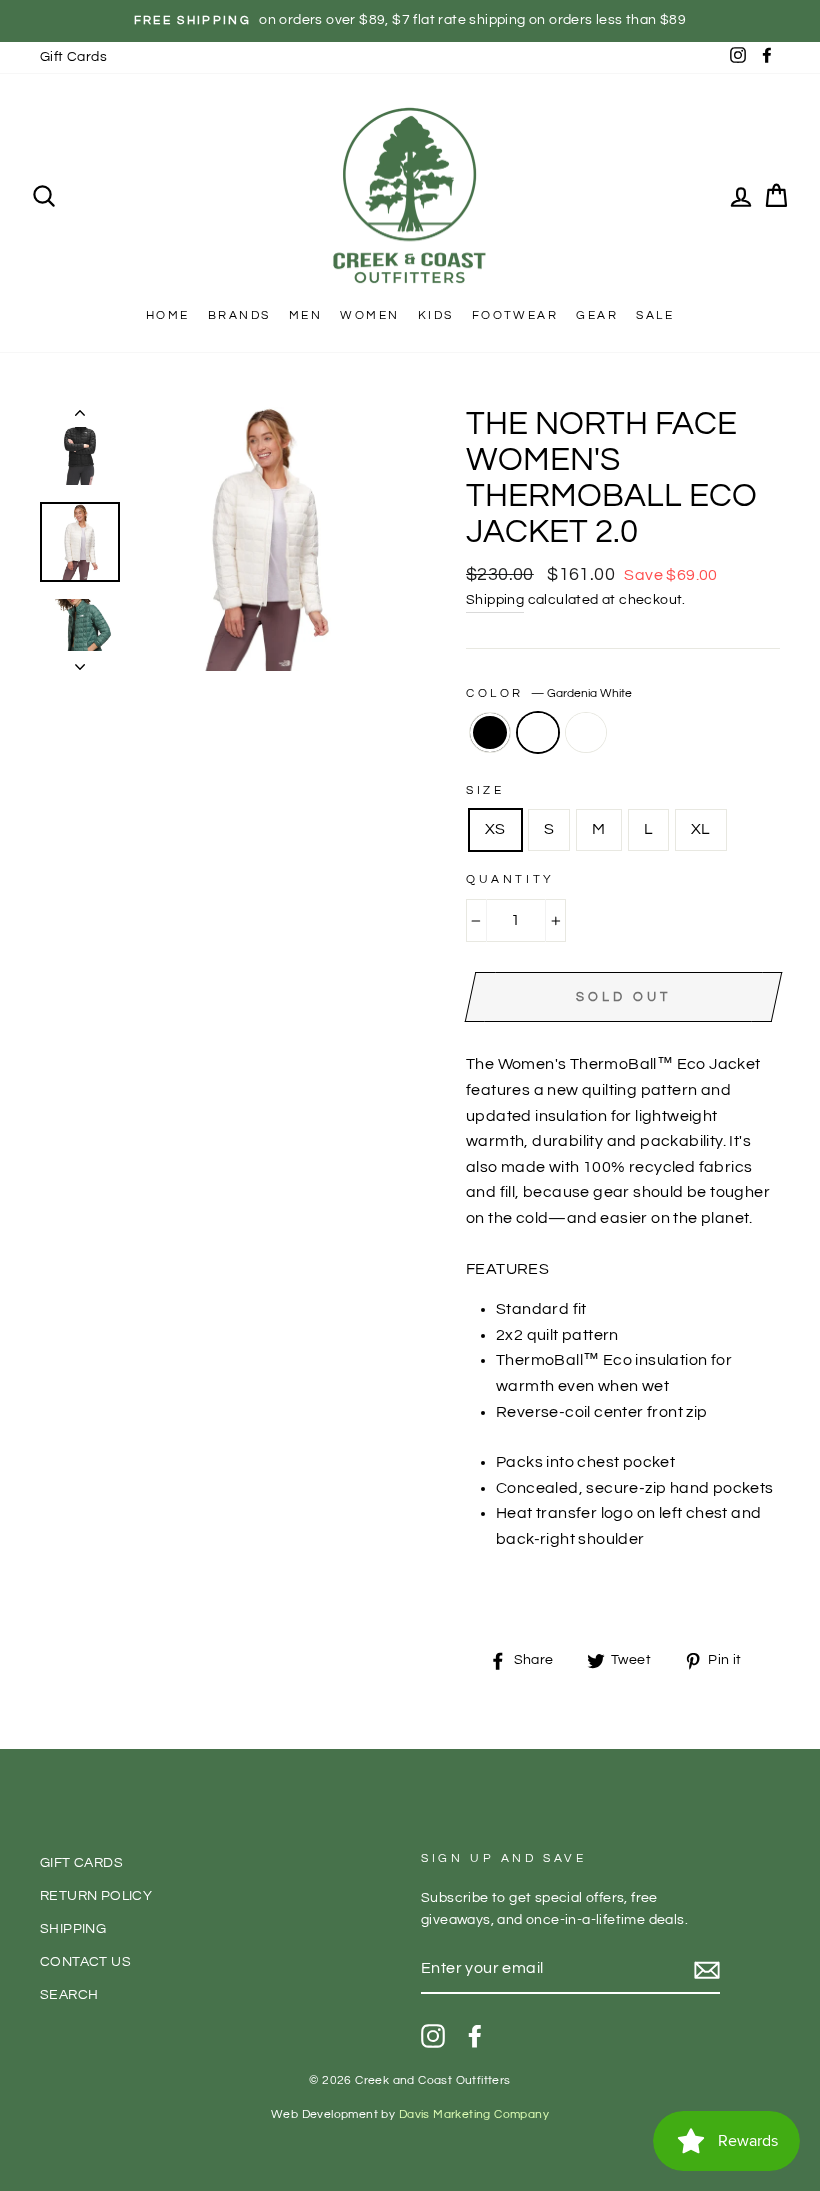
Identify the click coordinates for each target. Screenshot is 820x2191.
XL (701, 829)
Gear (597, 315)
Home (168, 315)
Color (549, 693)
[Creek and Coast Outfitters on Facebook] (475, 2036)
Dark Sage (586, 733)
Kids (436, 315)
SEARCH (69, 1995)
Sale (655, 315)
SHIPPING (73, 1929)
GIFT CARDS (81, 1863)
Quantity (510, 879)
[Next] (80, 661)
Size (485, 790)
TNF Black (490, 733)
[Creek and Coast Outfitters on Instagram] (433, 2036)
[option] (410, 21)
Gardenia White (538, 733)
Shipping (495, 600)
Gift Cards (73, 57)
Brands (239, 315)
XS (495, 829)
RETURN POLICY (96, 1896)
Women (369, 315)
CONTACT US (85, 1962)
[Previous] (80, 417)
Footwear (515, 315)
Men (305, 315)
